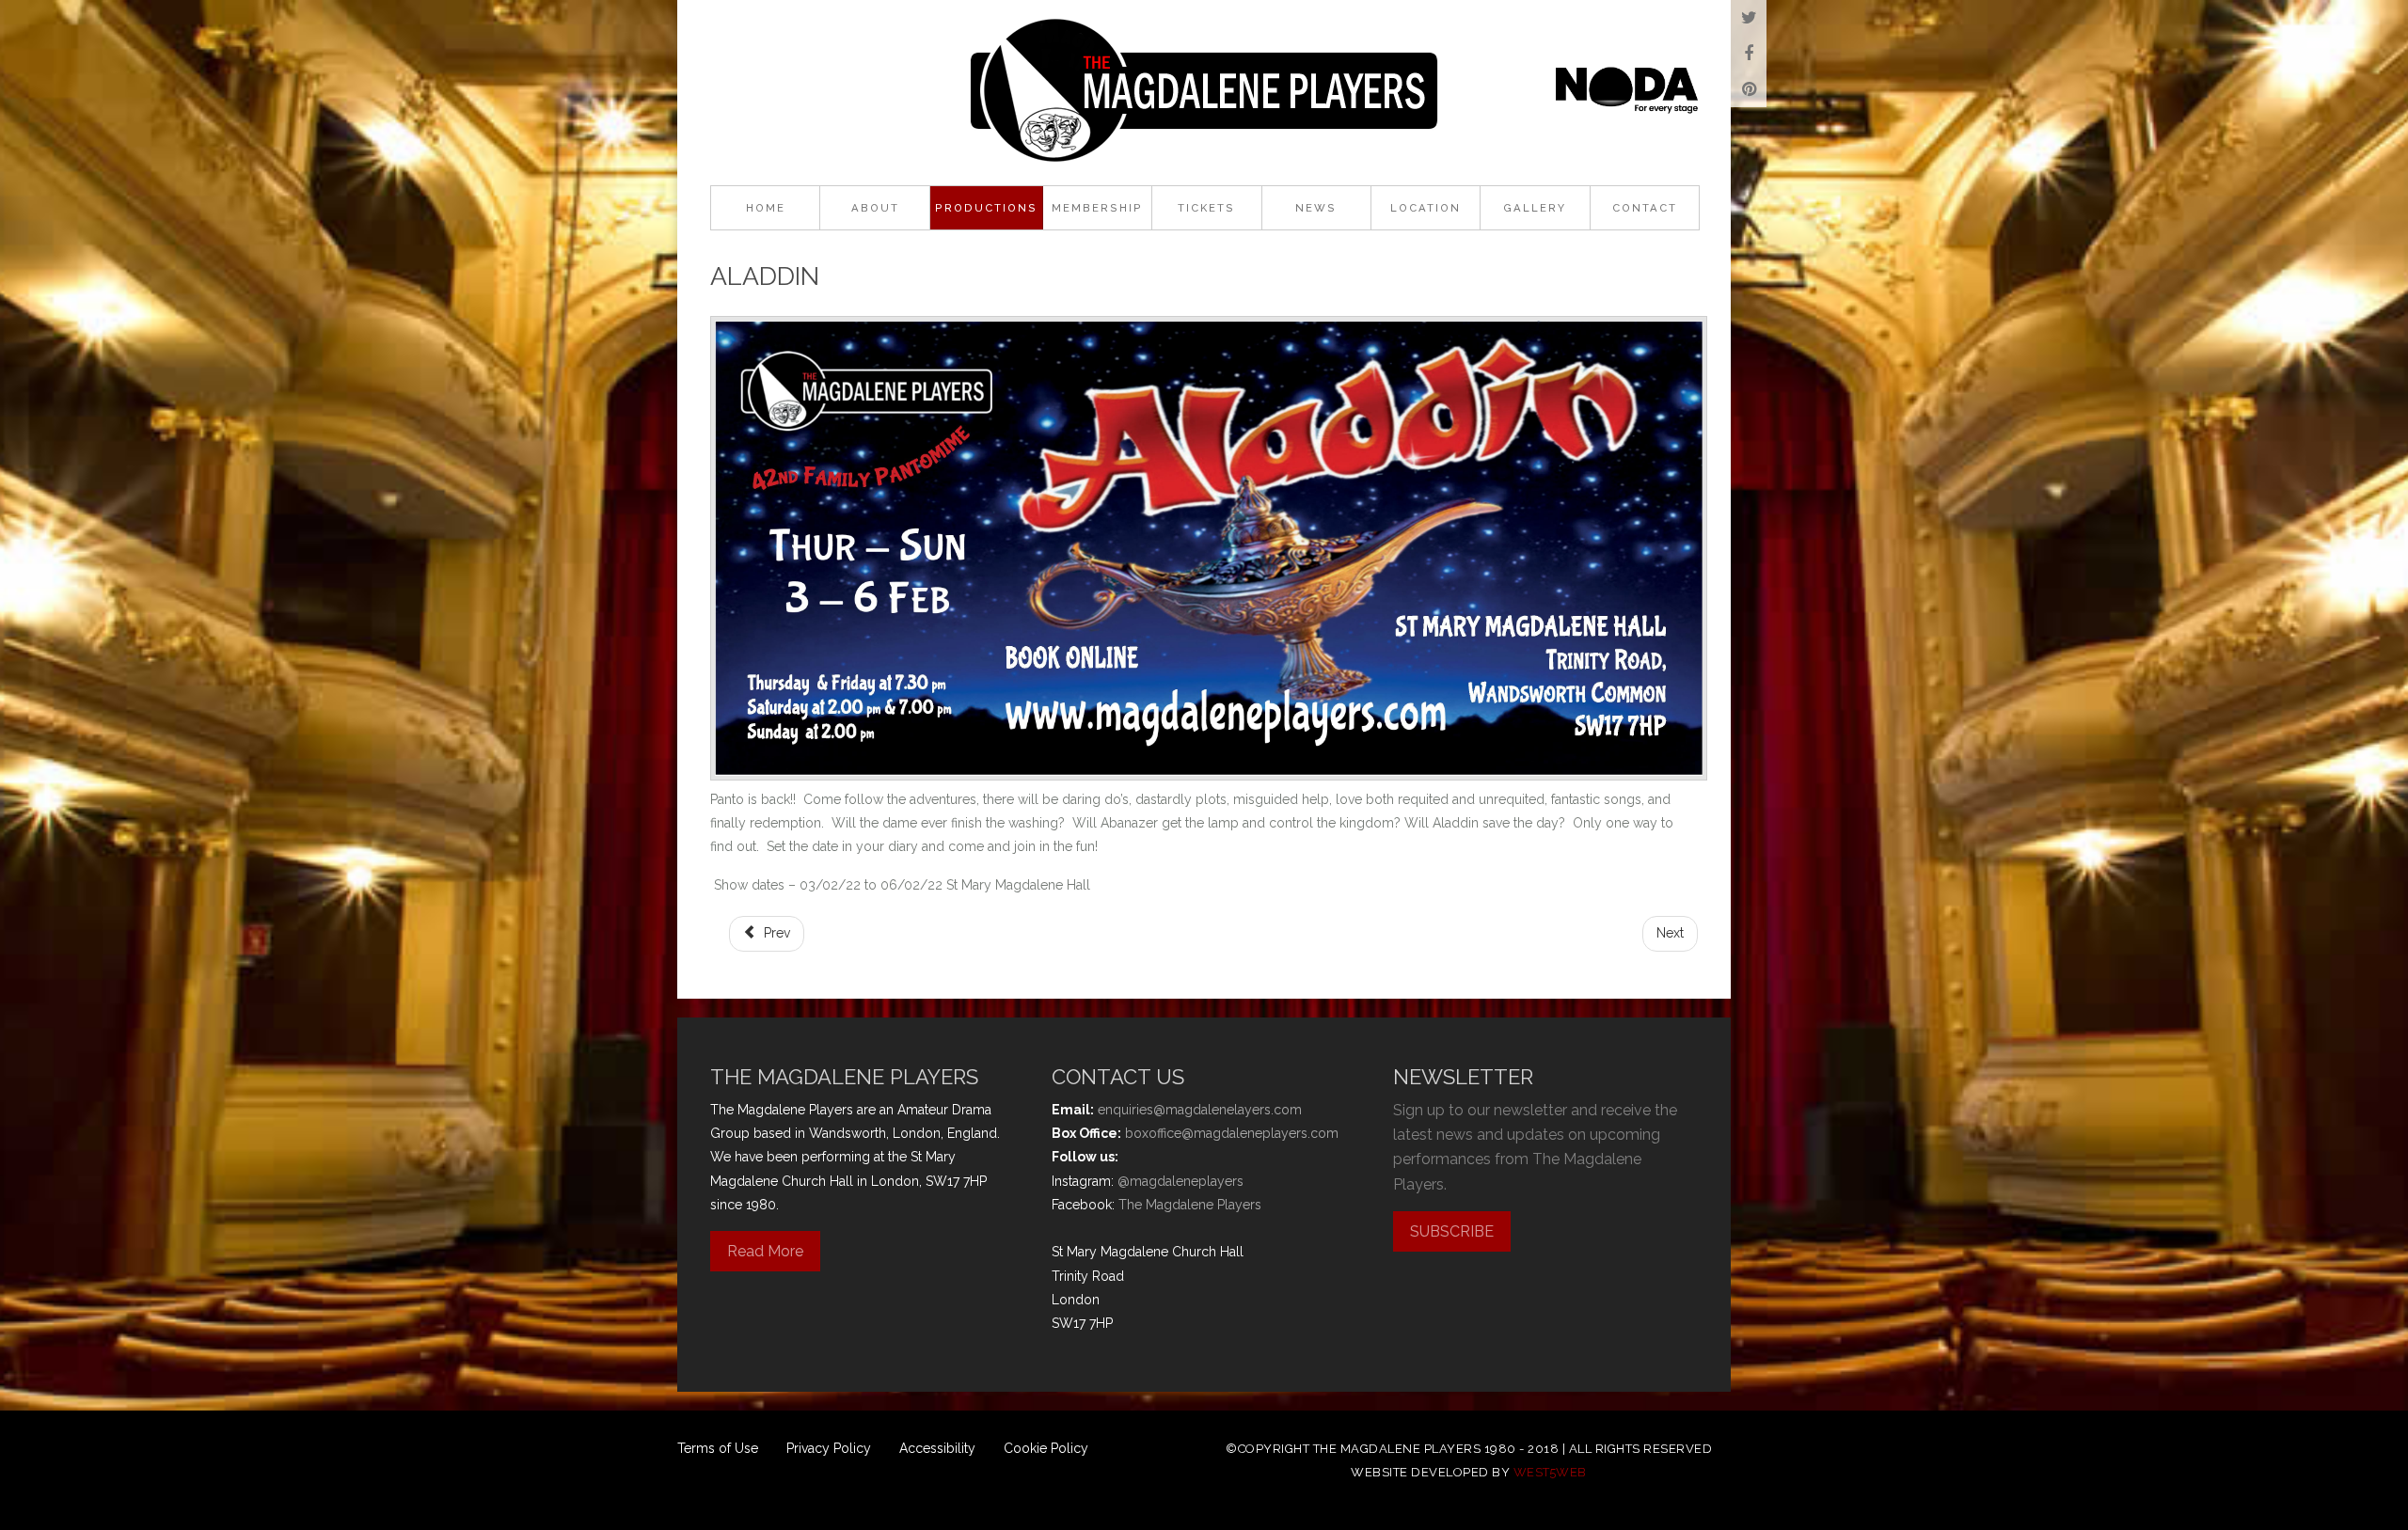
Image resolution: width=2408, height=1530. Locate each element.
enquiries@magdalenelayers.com (1200, 1110)
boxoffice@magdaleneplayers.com (1232, 1133)
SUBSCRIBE (1452, 1231)
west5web (1550, 1472)
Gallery (1535, 208)
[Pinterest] (1749, 89)
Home (766, 208)
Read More (765, 1251)
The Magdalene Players (1190, 1205)
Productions (986, 208)
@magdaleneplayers (1180, 1181)
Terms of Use (718, 1448)
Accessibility (937, 1448)
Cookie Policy (1046, 1448)
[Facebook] (1749, 54)
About (875, 208)
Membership (1097, 208)
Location (1426, 208)
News (1316, 208)
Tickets (1206, 208)
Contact (1645, 208)
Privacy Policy (829, 1448)
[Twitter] (1749, 18)
